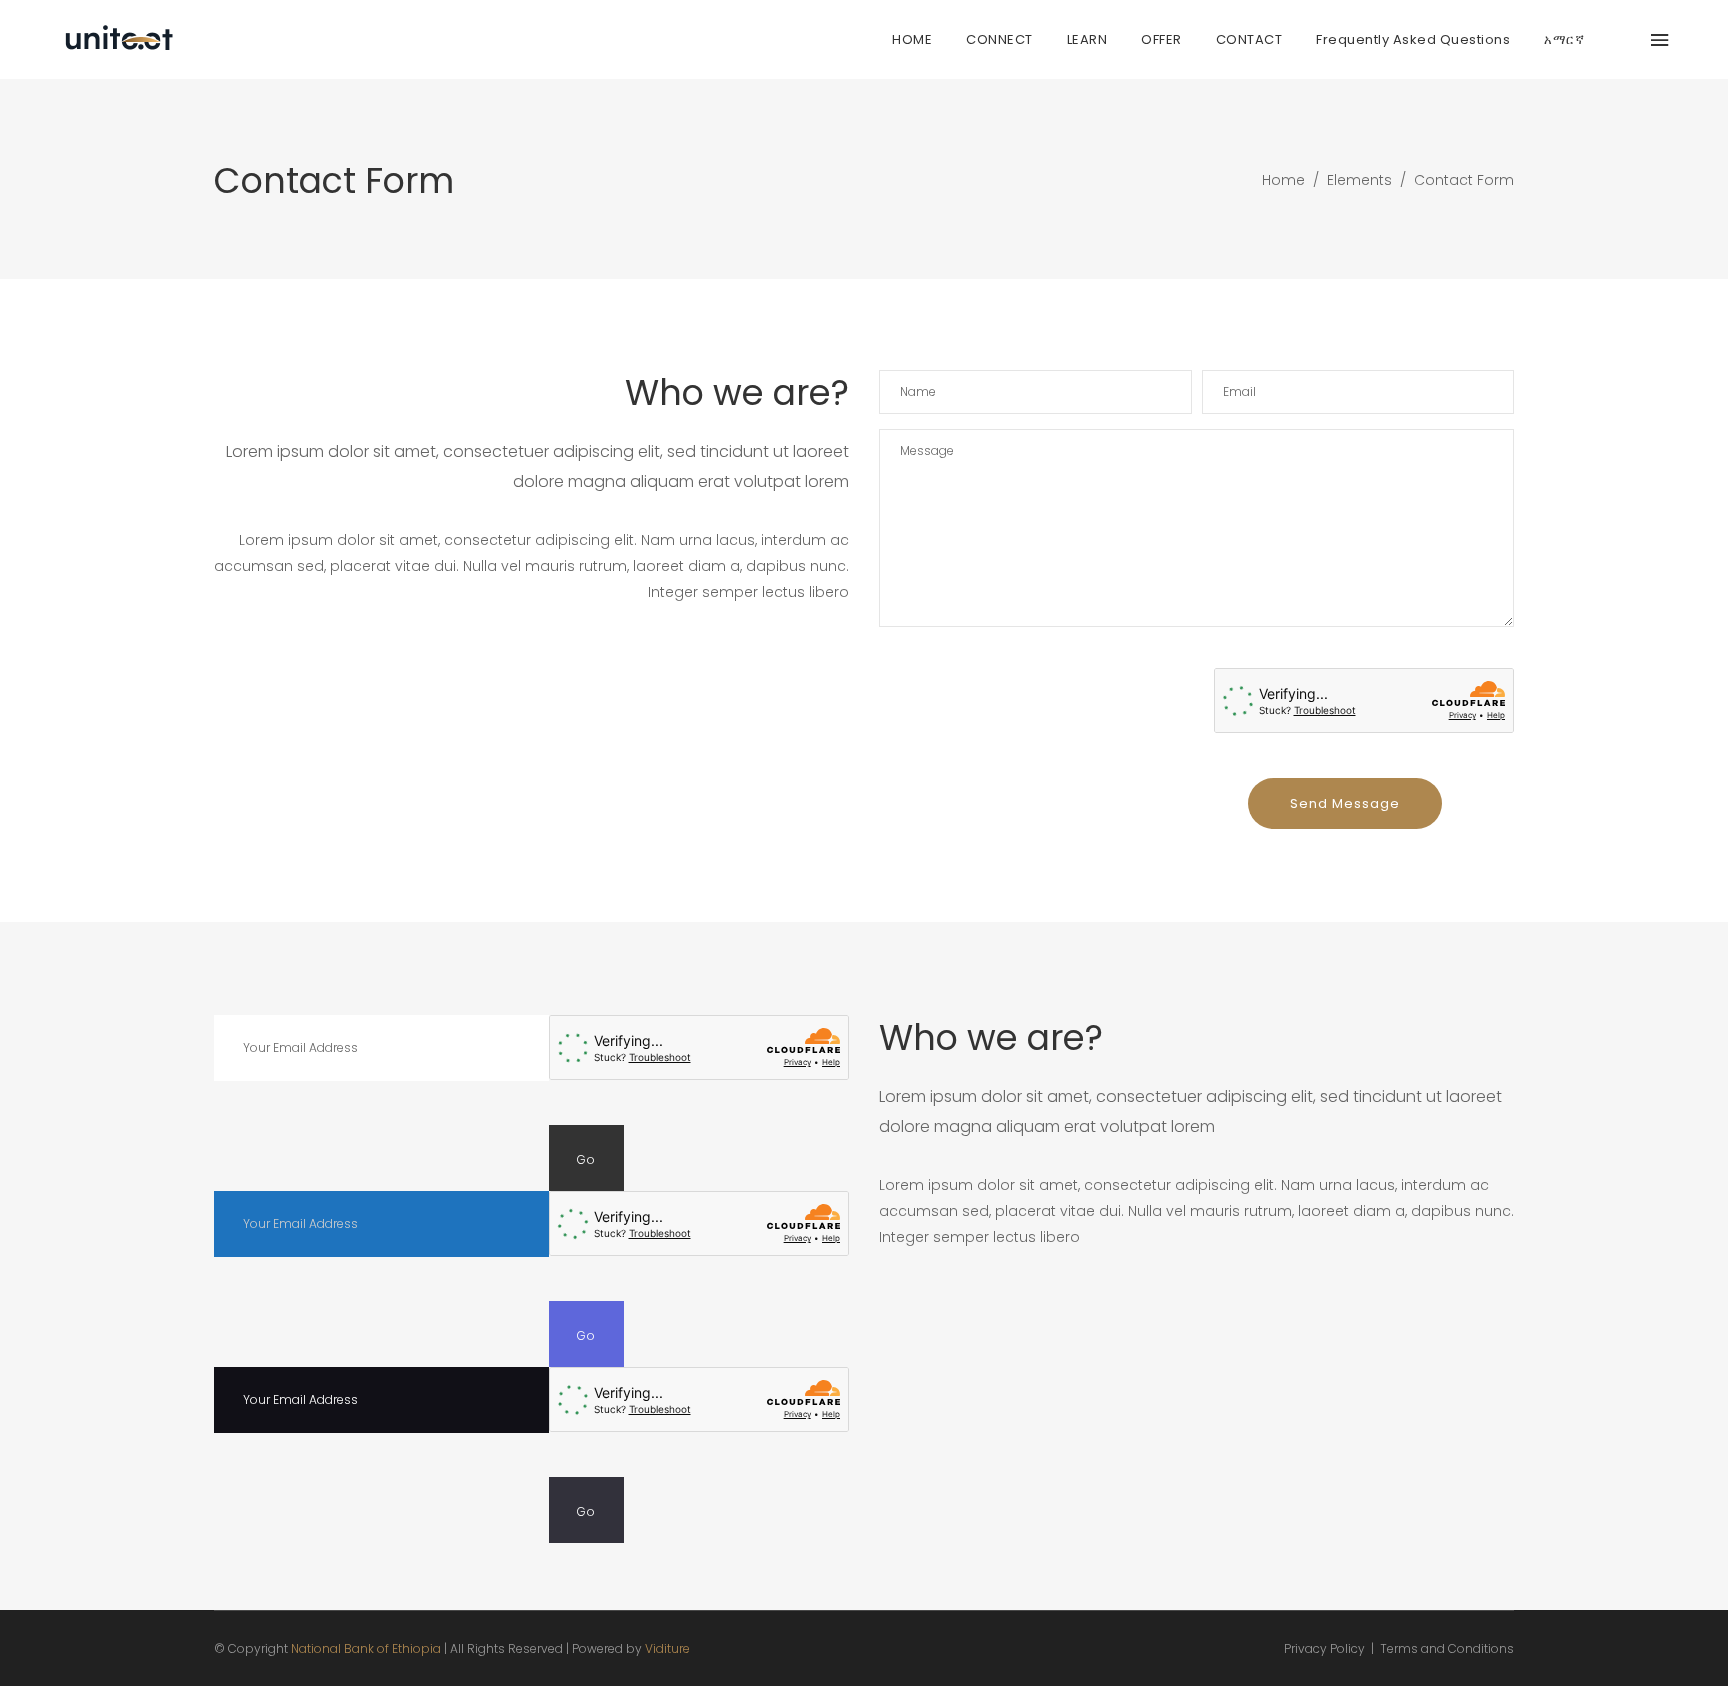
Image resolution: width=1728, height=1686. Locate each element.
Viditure (667, 1648)
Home (1283, 180)
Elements (1359, 180)
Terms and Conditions (1447, 1648)
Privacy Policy (1324, 1648)
